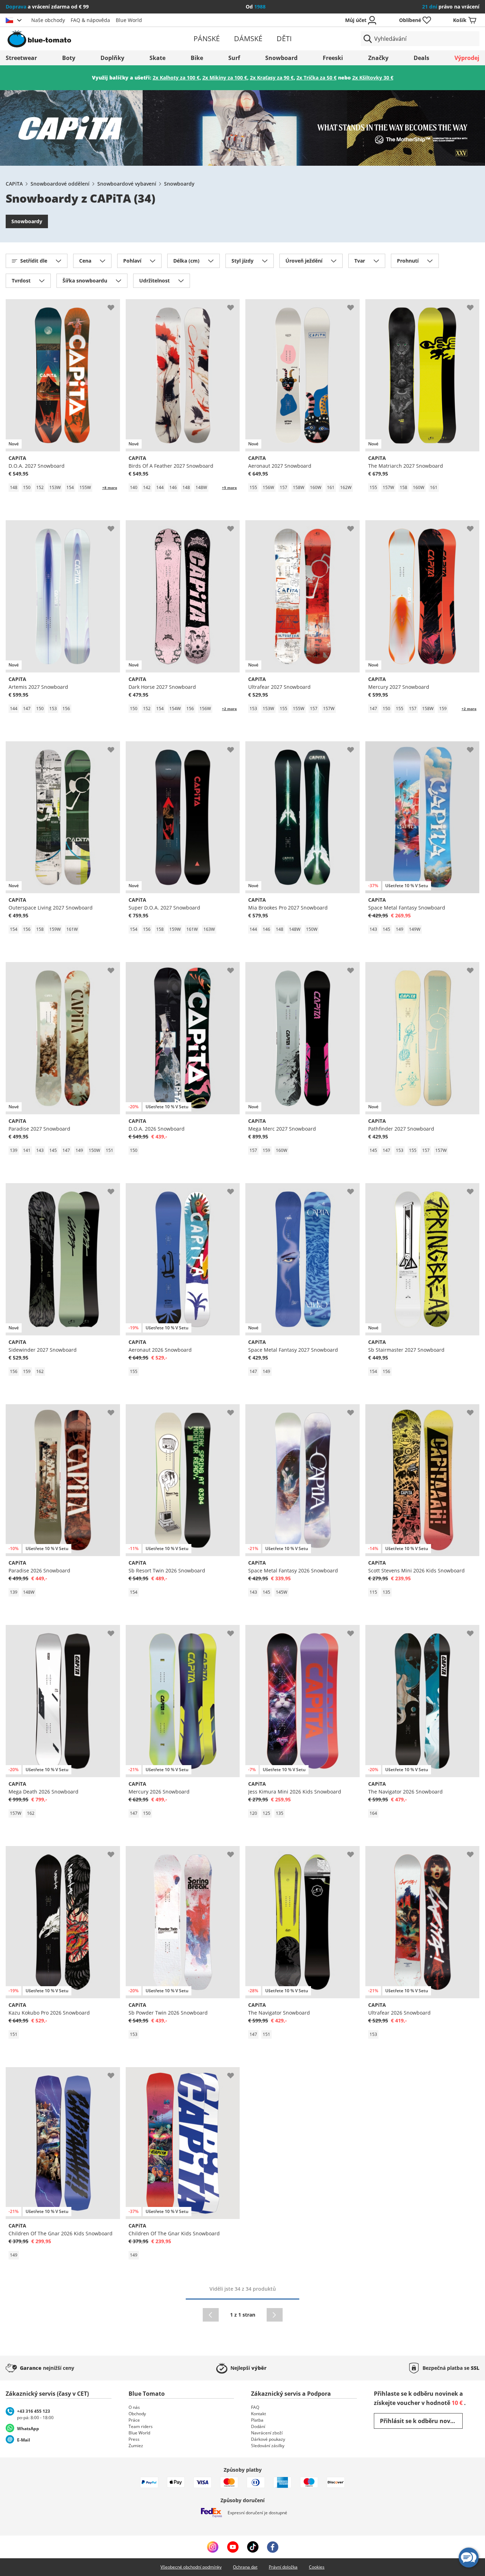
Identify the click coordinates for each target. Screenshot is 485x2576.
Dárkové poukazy (268, 2439)
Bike (197, 58)
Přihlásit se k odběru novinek (421, 2421)
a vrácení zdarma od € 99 (47, 7)
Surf (234, 58)
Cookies (317, 2567)
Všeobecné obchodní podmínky (191, 2567)
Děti (284, 39)
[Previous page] (211, 2315)
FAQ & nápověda (90, 20)
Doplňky (112, 58)
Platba (257, 2420)
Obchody (137, 2414)
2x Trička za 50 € (317, 78)
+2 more (229, 709)
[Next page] (275, 2315)
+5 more (229, 488)
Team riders (141, 2426)
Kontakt (258, 2414)
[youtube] (233, 2547)
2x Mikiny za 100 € (225, 78)
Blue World (129, 20)
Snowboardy (179, 184)
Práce (134, 2420)
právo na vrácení (451, 7)
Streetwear (21, 58)
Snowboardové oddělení (60, 184)
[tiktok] (253, 2547)
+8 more (110, 488)
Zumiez (136, 2446)
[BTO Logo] (83, 39)
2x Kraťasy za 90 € (272, 78)
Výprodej (467, 58)
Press (134, 2439)
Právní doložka (283, 2567)
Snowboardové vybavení (127, 184)
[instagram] (213, 2547)
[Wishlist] (114, 305)
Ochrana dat (245, 2567)
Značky (378, 58)
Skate (157, 58)
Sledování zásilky (268, 2446)
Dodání (258, 2426)
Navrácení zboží (267, 2433)
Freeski (333, 58)
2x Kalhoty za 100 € (176, 78)
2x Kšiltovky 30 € (373, 78)
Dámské (248, 39)
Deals (421, 58)
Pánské (207, 39)
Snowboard (281, 58)
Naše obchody (48, 20)
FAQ (255, 2407)
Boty (69, 58)
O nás (134, 2407)
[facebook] (273, 2547)
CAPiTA (14, 184)
